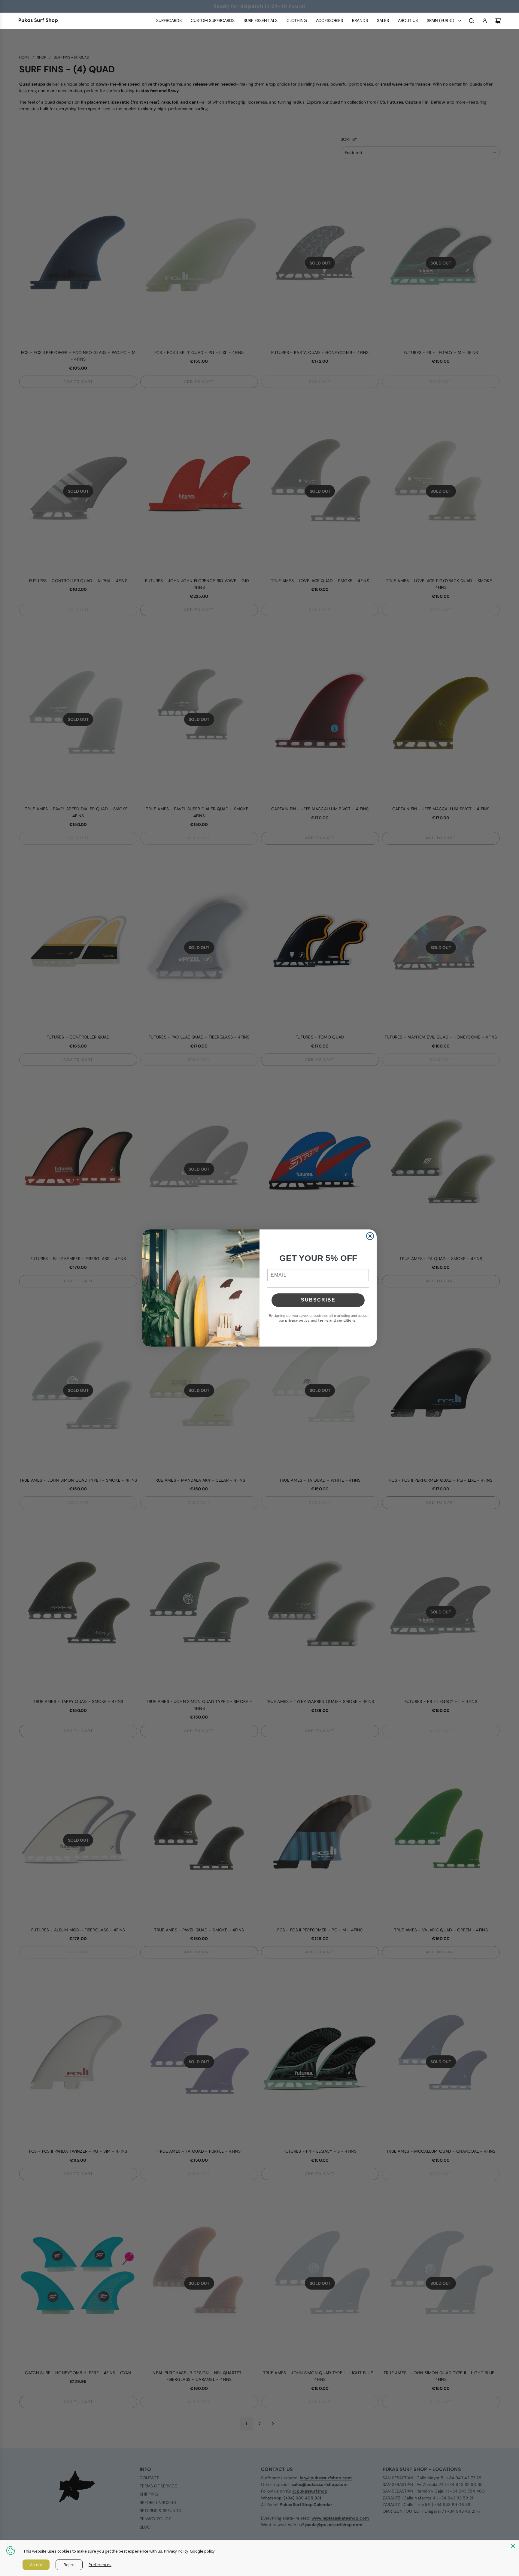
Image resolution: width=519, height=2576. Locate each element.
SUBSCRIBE (318, 1300)
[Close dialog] (370, 1236)
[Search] (472, 21)
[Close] (513, 2546)
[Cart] (498, 21)
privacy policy (297, 1321)
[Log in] (485, 21)
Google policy (202, 2551)
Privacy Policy (176, 2551)
